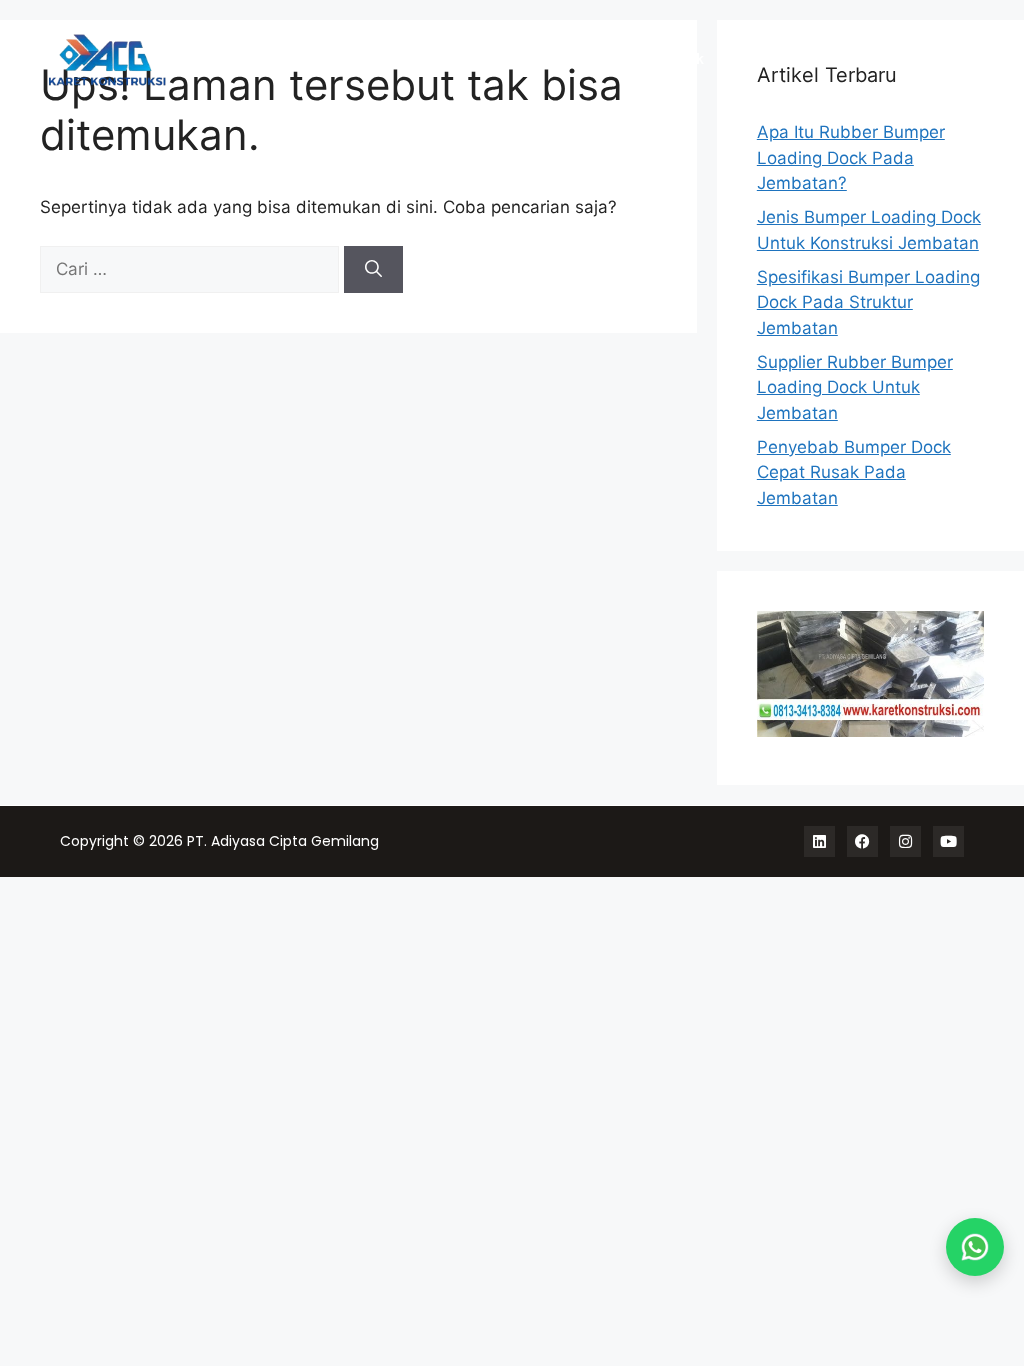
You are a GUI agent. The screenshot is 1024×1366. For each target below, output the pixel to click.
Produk (678, 60)
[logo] (148, 60)
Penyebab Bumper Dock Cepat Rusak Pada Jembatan (854, 472)
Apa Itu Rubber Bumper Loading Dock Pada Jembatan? (851, 157)
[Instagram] (905, 841)
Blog (958, 60)
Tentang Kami (872, 60)
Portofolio (763, 60)
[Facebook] (862, 841)
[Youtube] (948, 841)
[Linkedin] (819, 841)
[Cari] (373, 270)
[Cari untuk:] (192, 269)
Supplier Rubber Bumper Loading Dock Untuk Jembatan (855, 387)
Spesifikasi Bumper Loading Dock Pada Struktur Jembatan (868, 302)
